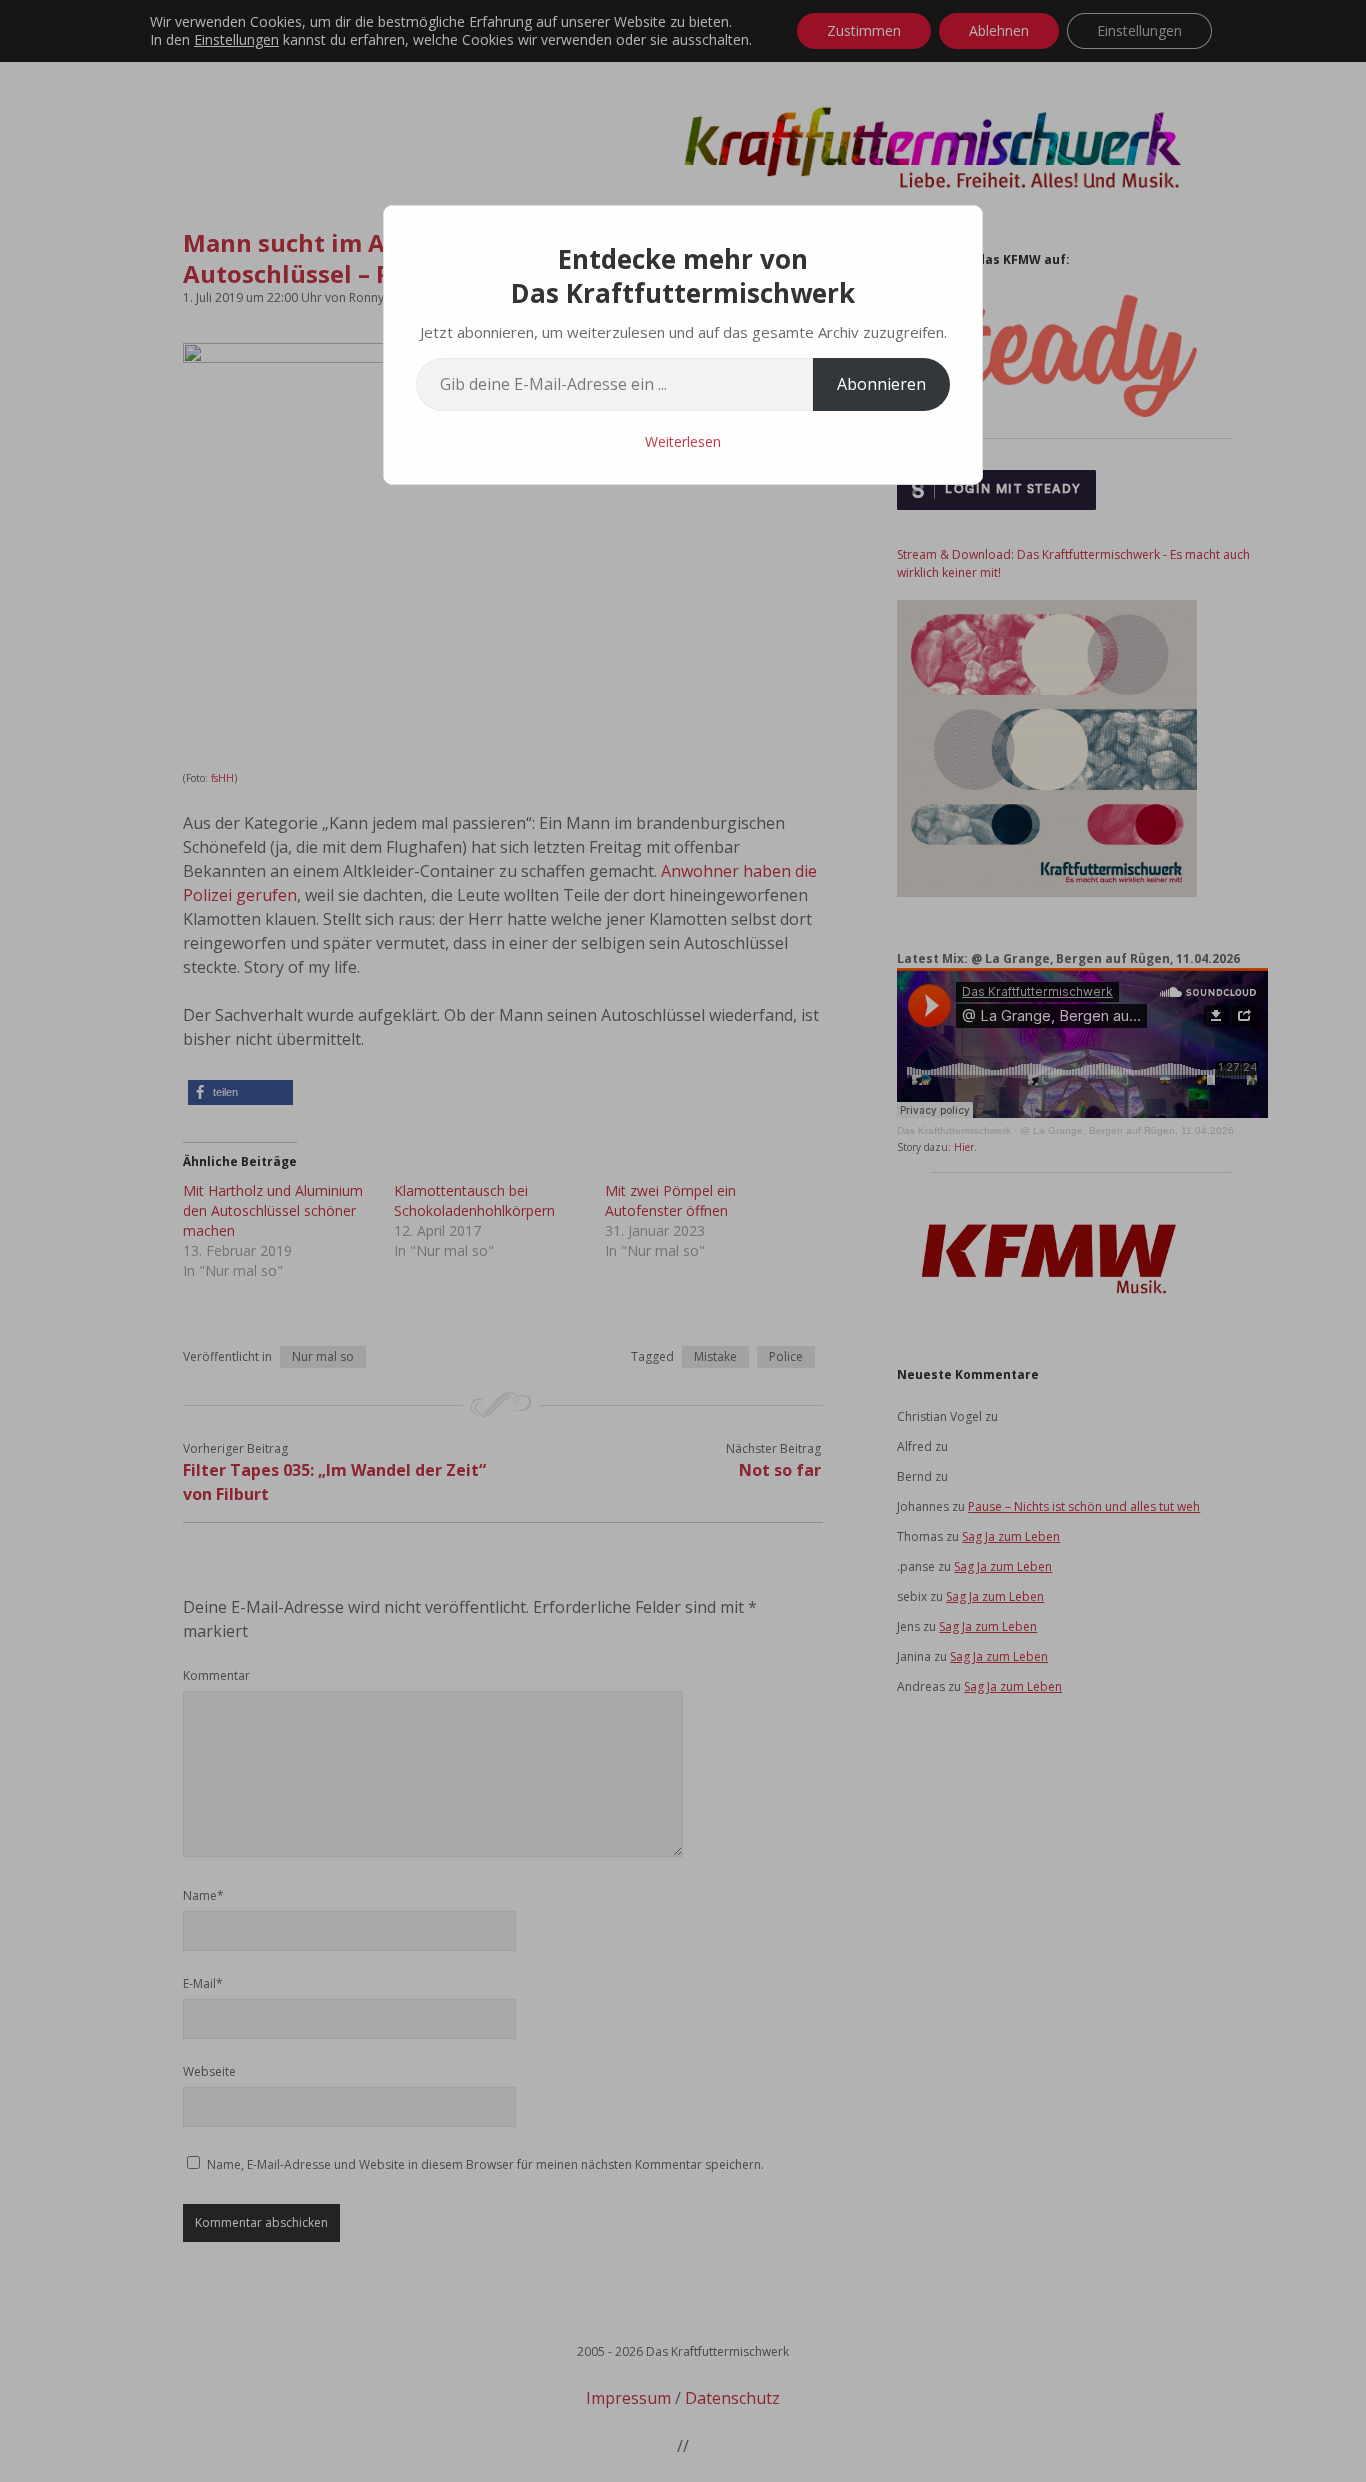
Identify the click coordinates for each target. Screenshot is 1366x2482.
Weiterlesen (683, 441)
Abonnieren (881, 384)
